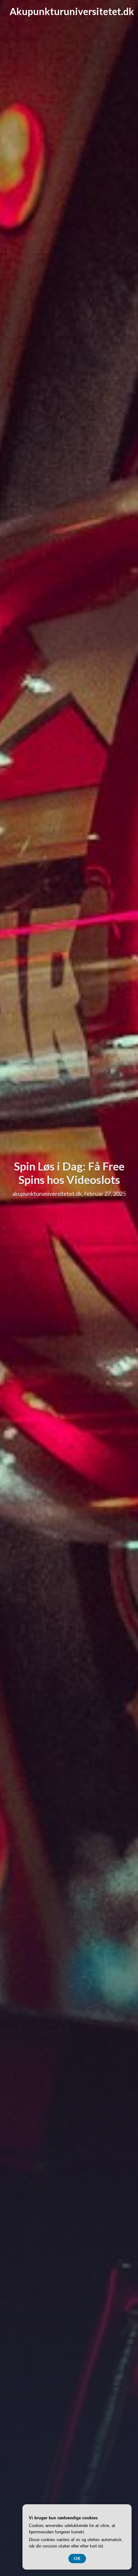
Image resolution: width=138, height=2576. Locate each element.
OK (77, 2558)
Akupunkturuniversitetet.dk (72, 11)
